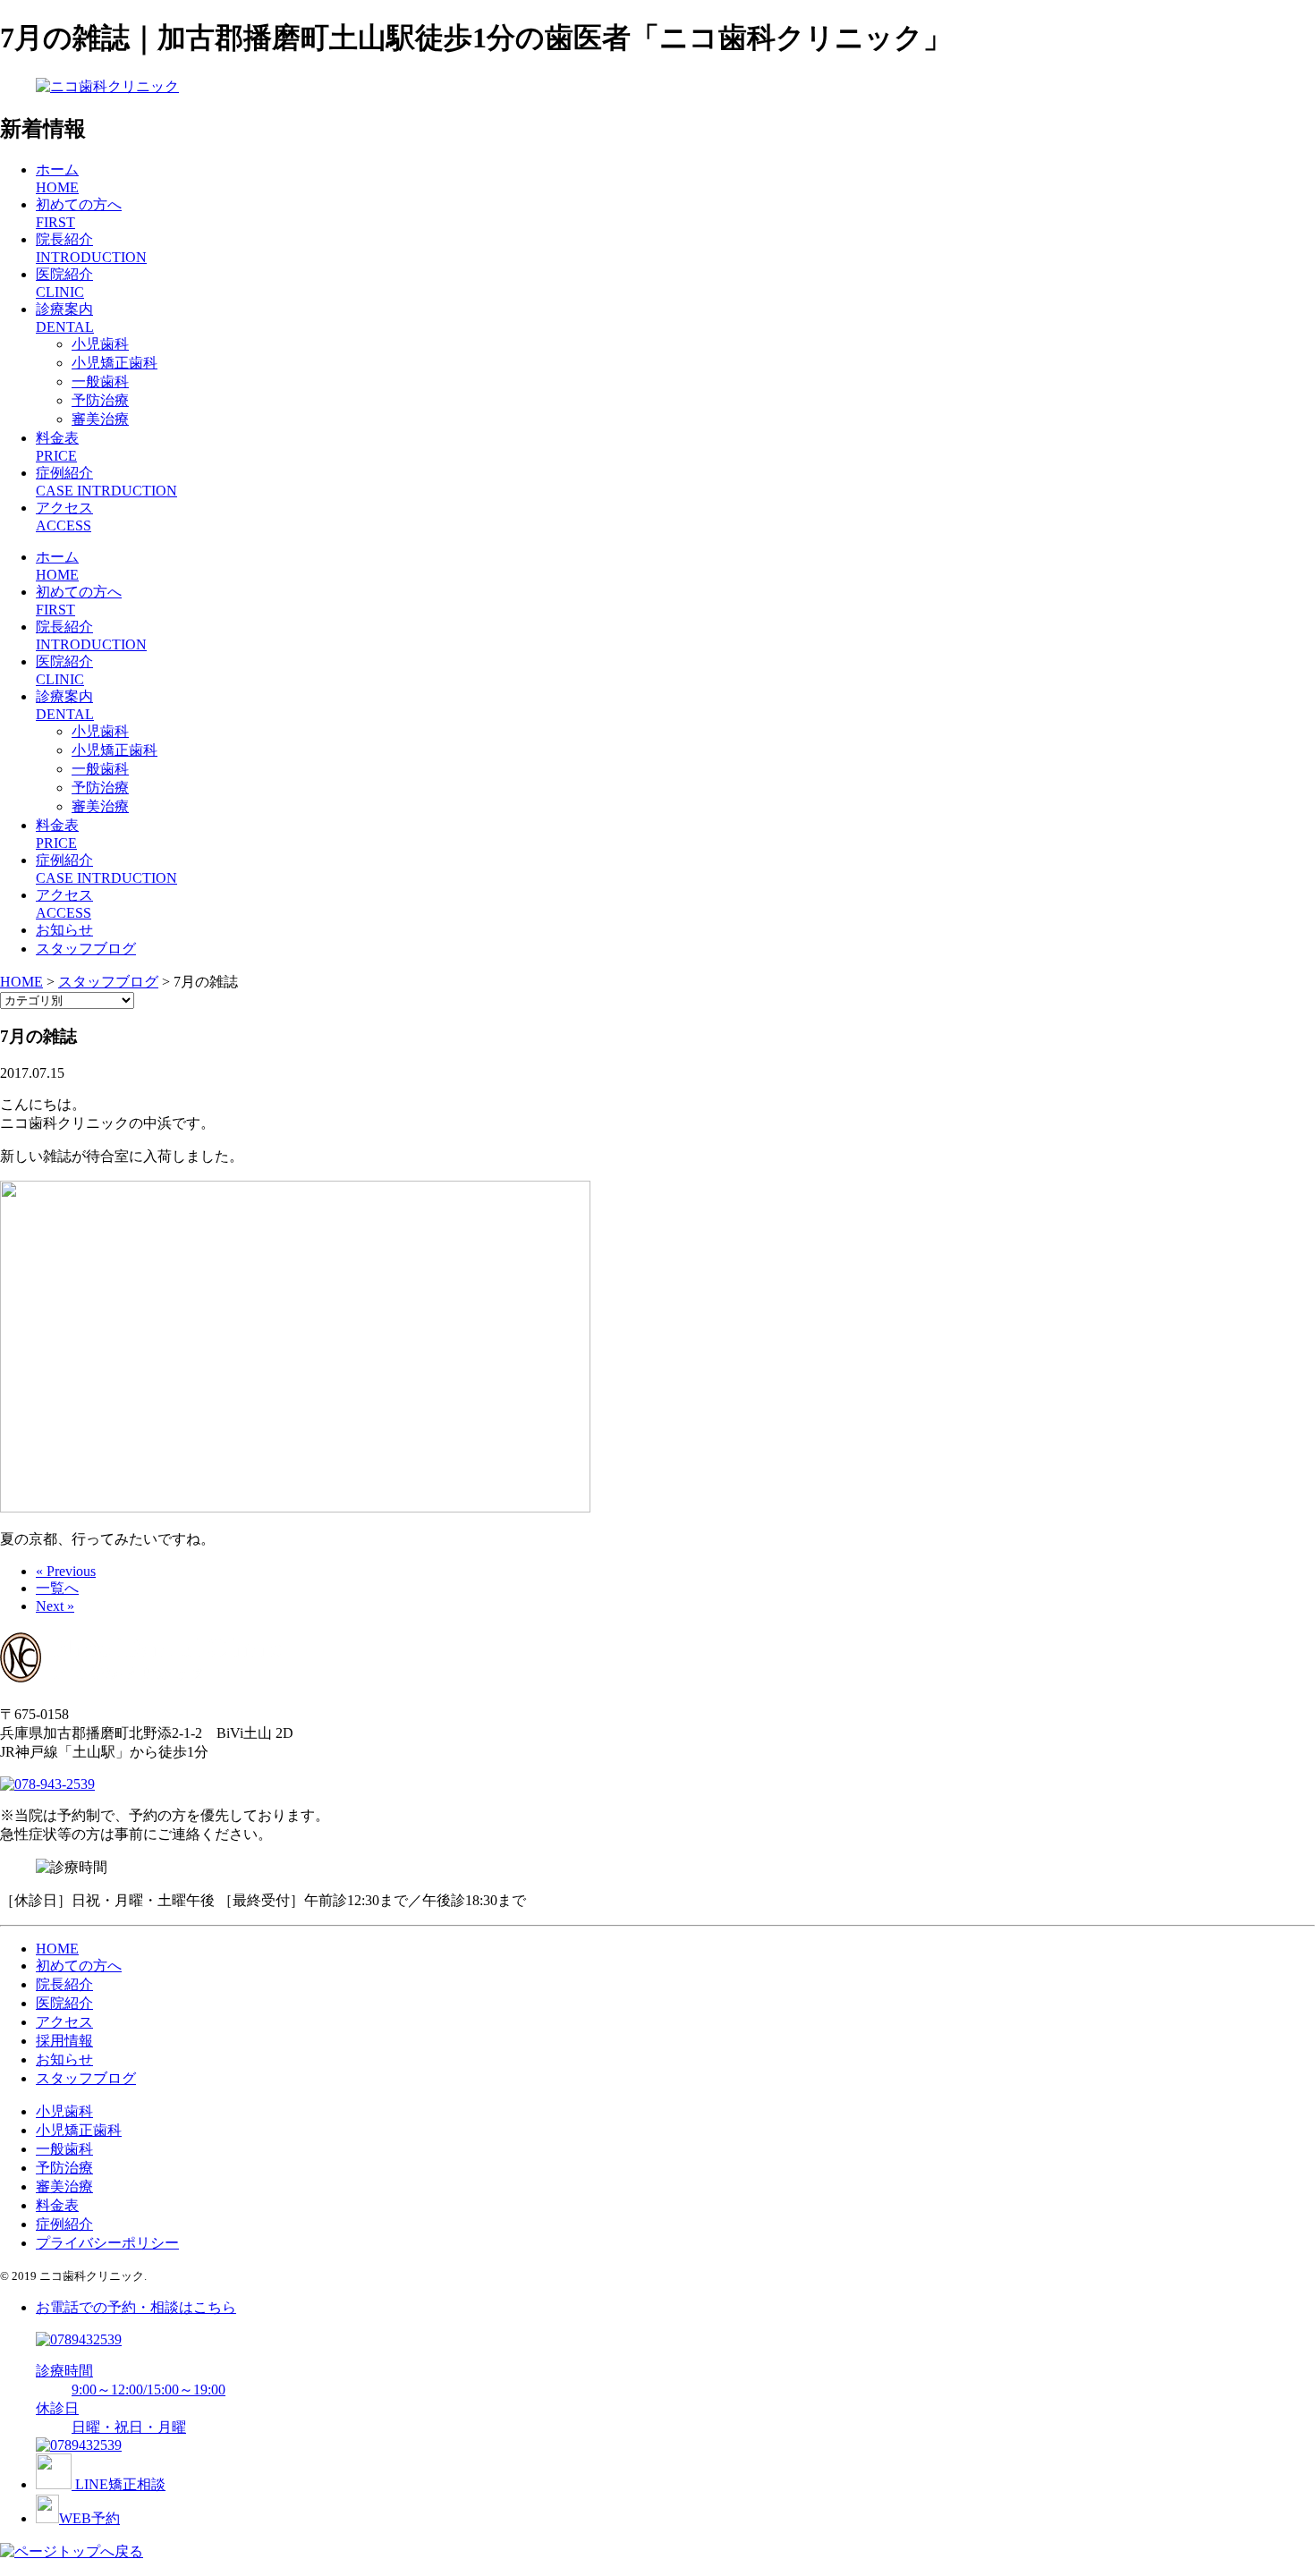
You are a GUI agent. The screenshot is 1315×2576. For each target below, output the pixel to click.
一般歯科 (100, 381)
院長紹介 (64, 1984)
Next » (55, 1606)
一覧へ (57, 1588)
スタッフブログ (86, 949)
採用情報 (64, 2041)
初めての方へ (79, 1966)
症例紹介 (64, 2224)
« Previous (66, 1571)
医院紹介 (64, 2003)
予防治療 (100, 400)
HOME (57, 1949)
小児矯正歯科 (115, 363)
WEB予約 (89, 2518)
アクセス (64, 2022)
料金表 (57, 2205)
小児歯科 (100, 344)
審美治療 (100, 419)
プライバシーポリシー (107, 2243)
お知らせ (64, 930)
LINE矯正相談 (119, 2484)
